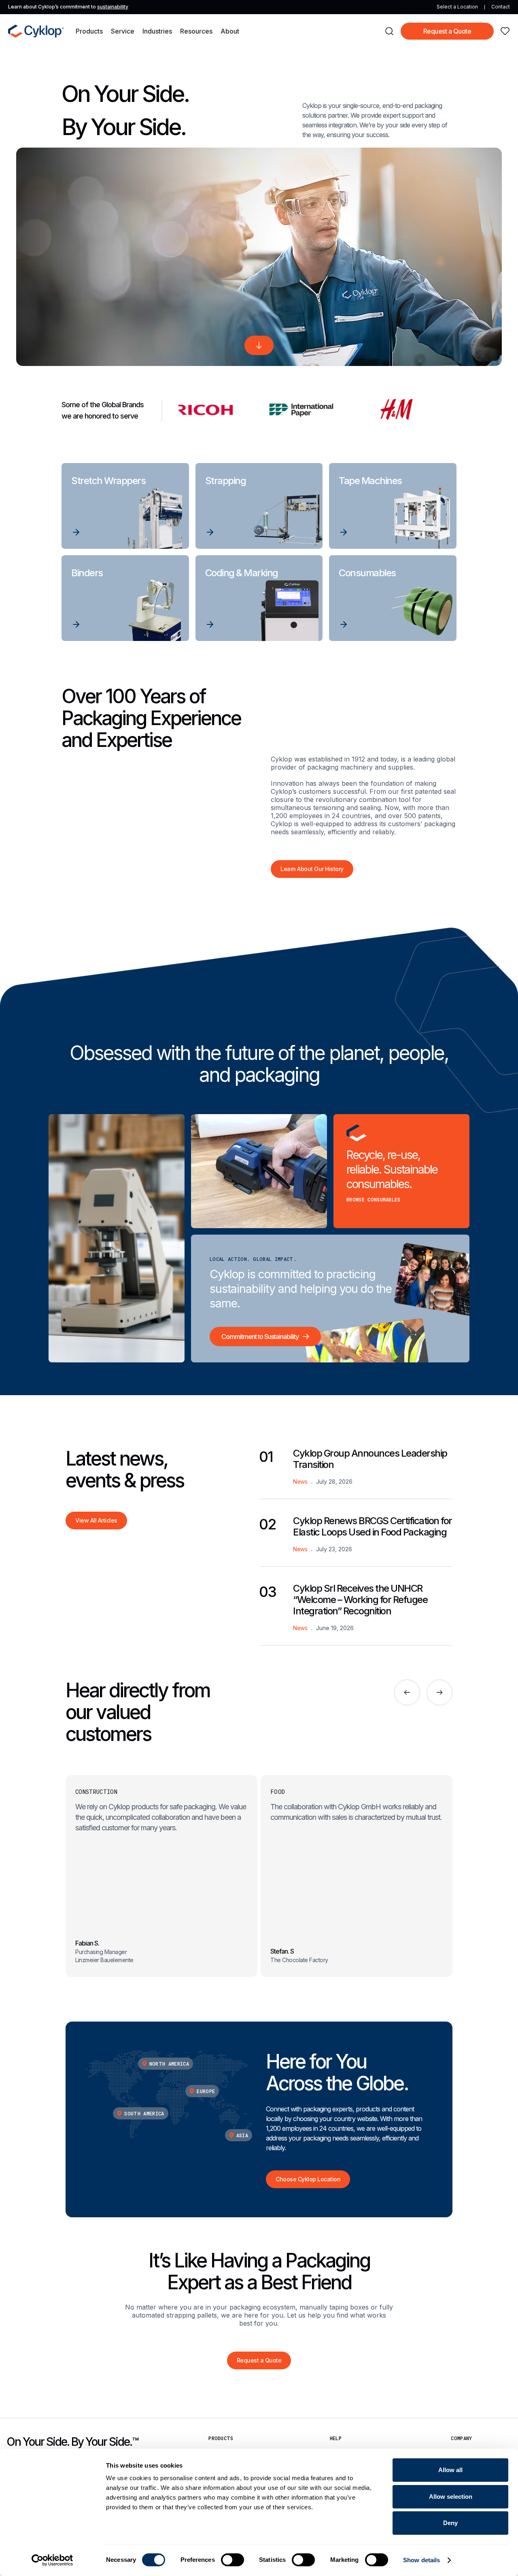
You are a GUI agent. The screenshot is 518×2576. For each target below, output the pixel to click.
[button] (89, 31)
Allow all (450, 2470)
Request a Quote (447, 31)
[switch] (232, 2560)
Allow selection (451, 2497)
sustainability (113, 7)
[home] (36, 31)
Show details (421, 2560)
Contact (501, 7)
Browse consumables (374, 1199)
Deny (450, 2523)
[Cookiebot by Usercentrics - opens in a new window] (52, 2560)
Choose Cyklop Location (308, 2179)
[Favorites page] (505, 31)
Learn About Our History (312, 869)
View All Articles (96, 1520)
